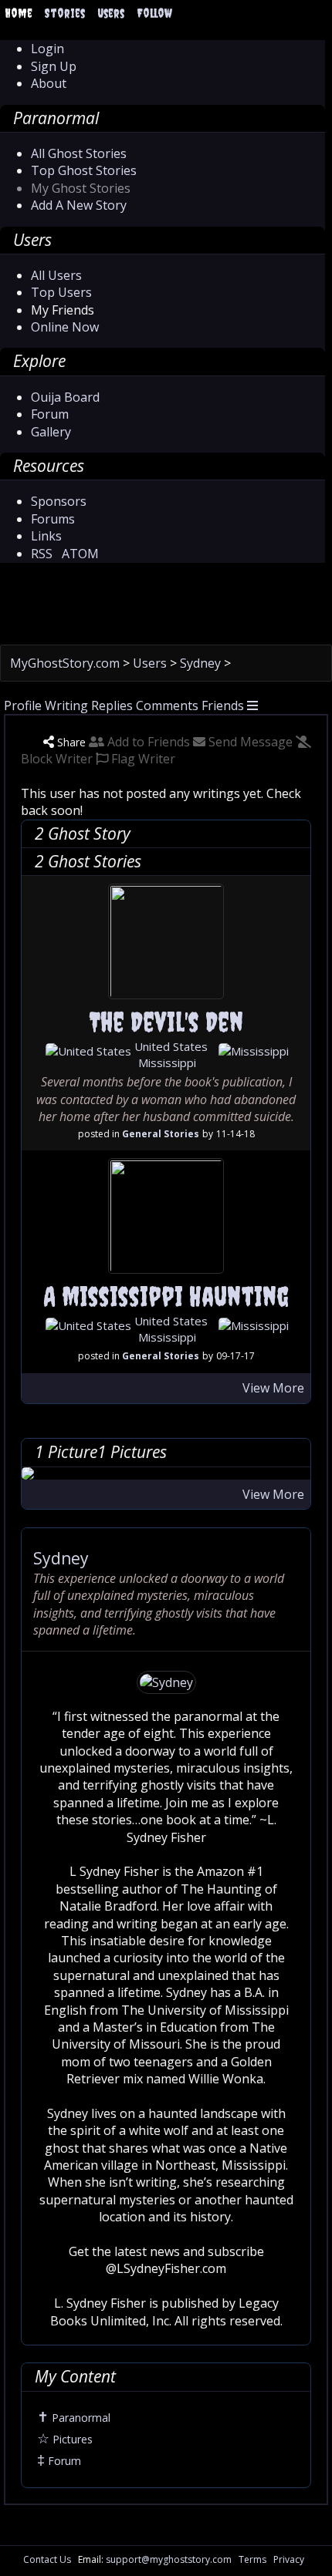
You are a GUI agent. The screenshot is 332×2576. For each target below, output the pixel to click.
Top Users (61, 292)
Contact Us (47, 2559)
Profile (23, 705)
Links (46, 536)
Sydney (202, 663)
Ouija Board (65, 397)
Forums (53, 519)
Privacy (289, 2559)
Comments (167, 705)
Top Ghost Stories (84, 170)
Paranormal (74, 2418)
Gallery (51, 432)
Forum (50, 414)
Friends (223, 705)
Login (47, 49)
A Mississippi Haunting (166, 1296)
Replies (112, 705)
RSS (42, 554)
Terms (252, 2559)
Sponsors (59, 501)
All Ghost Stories (79, 153)
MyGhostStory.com (66, 663)
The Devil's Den (166, 1022)
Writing (66, 705)
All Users (56, 275)
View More (273, 1388)
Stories (65, 13)
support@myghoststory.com (169, 2559)
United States (169, 1046)
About (49, 83)
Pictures (65, 2439)
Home (19, 13)
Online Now (65, 327)
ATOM (80, 554)
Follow (154, 13)
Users (111, 13)
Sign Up (54, 66)
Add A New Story (79, 205)
